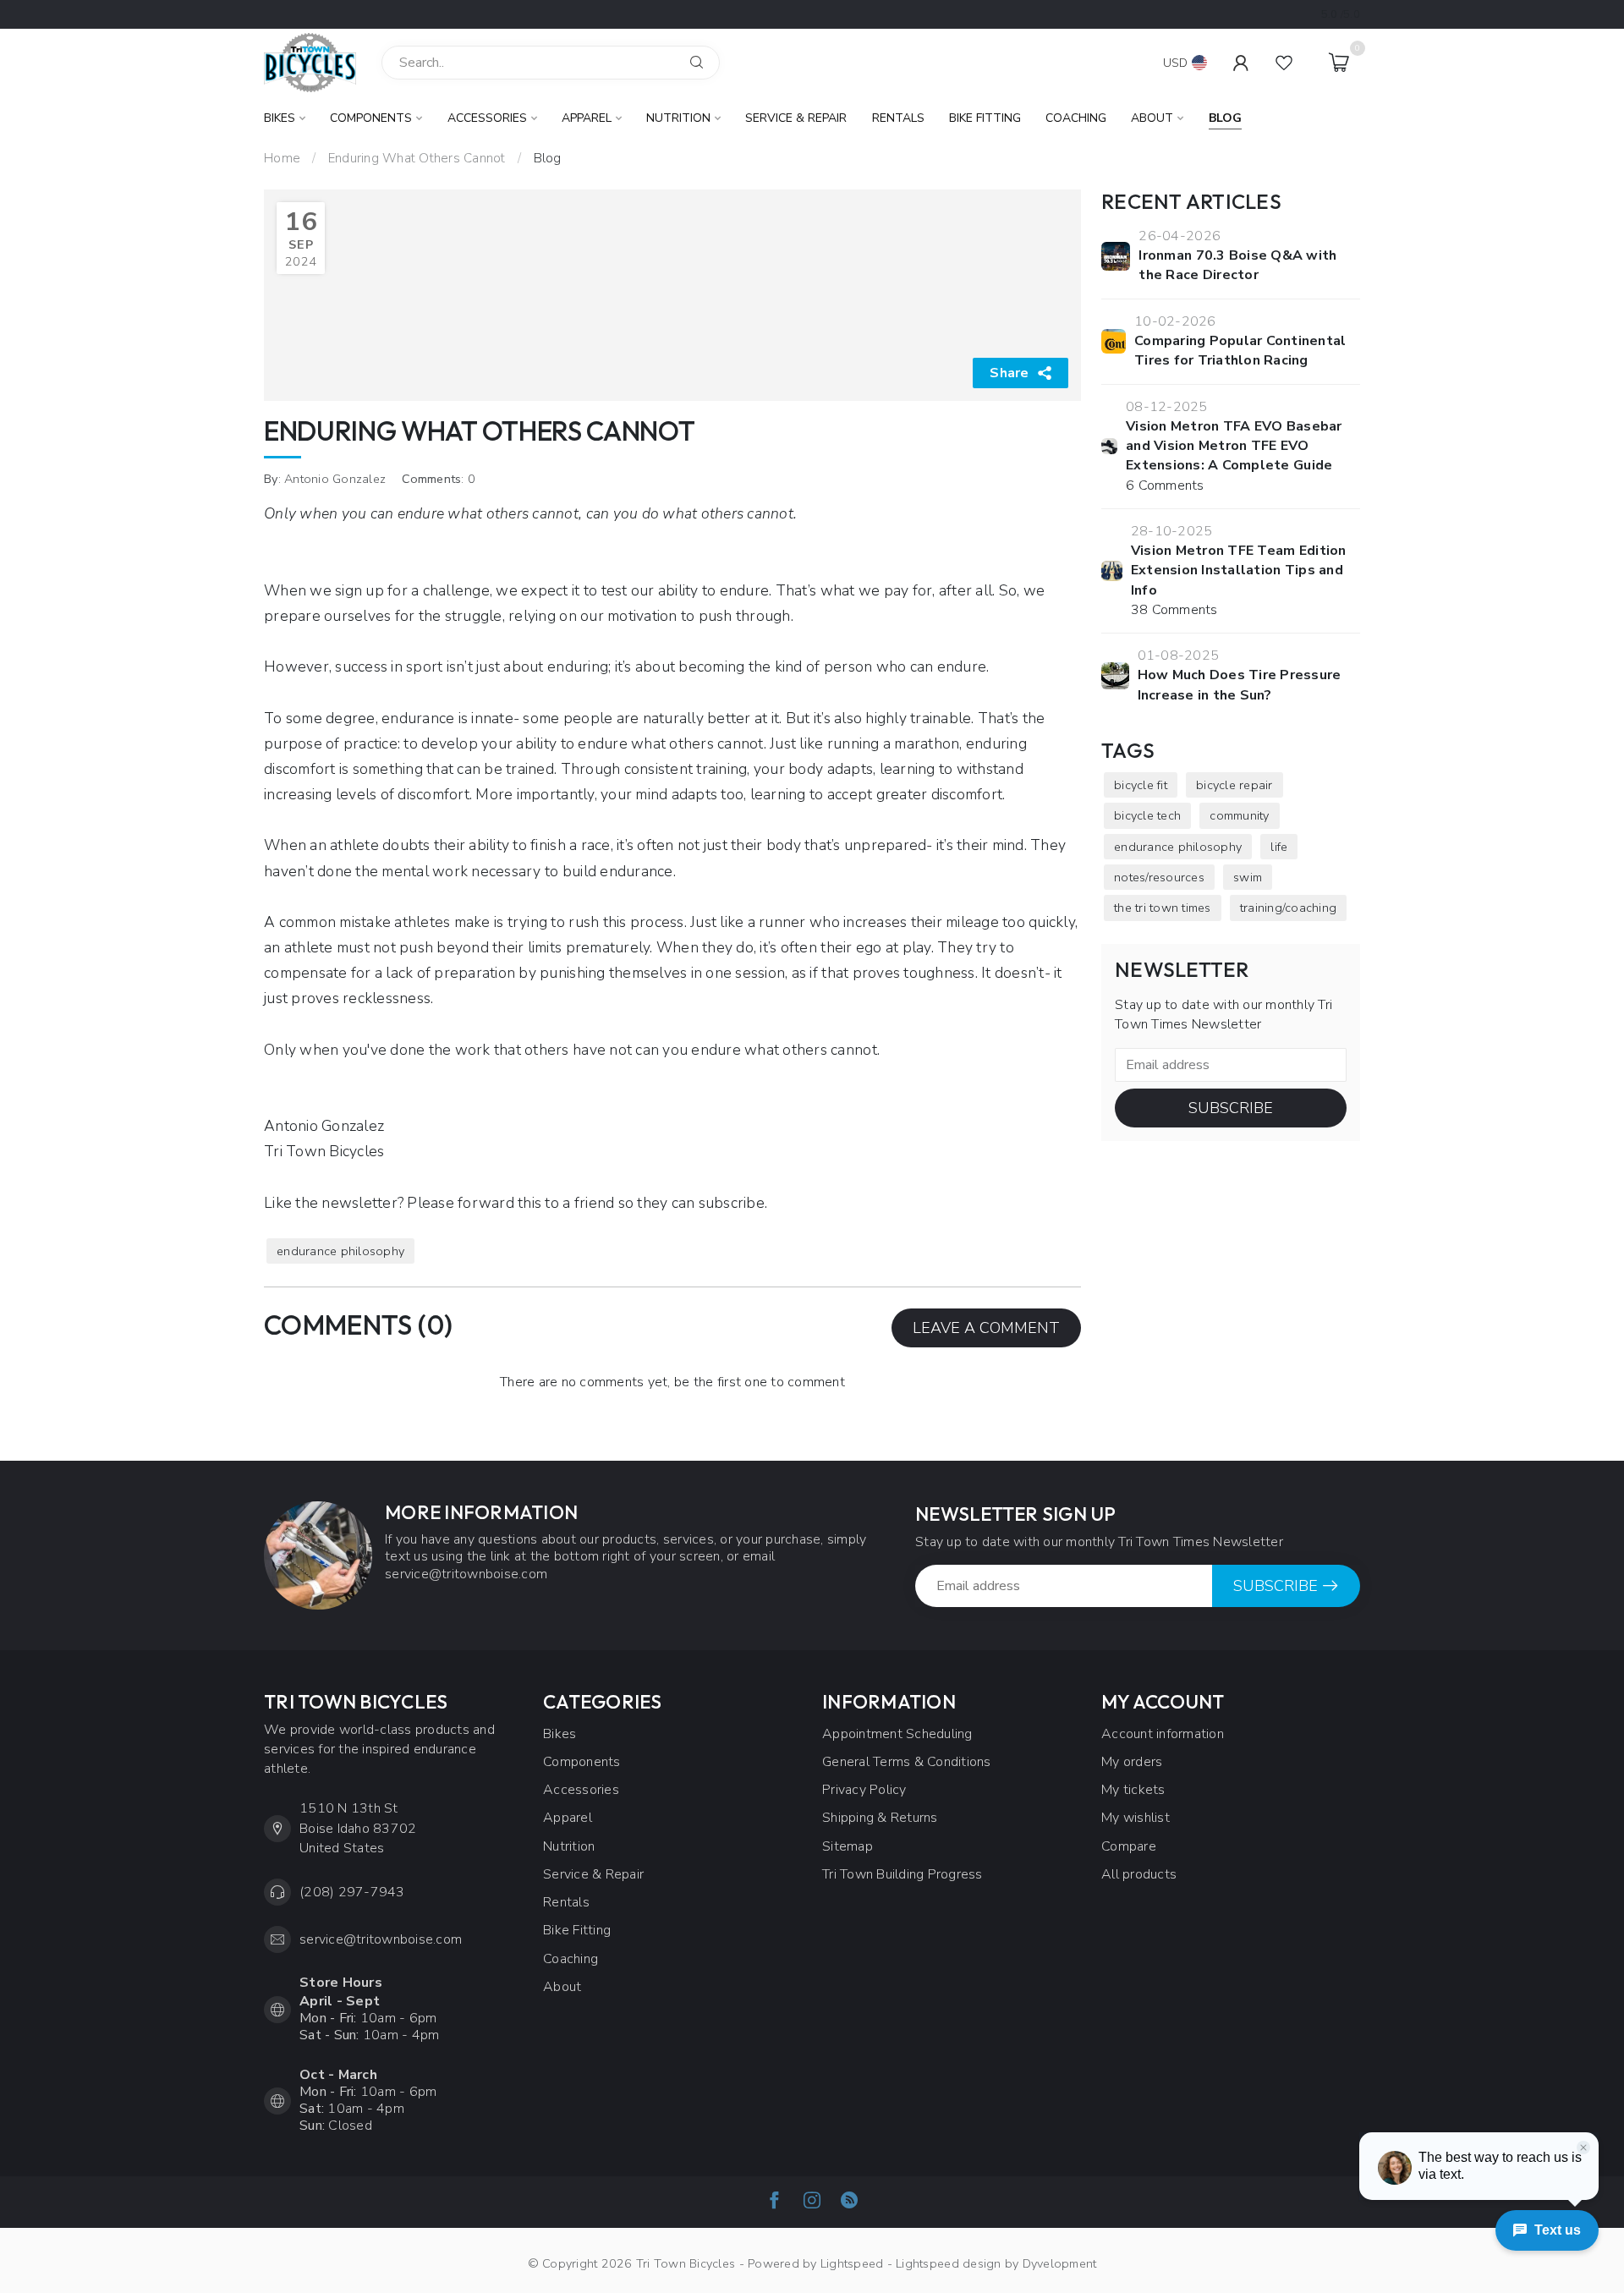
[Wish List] (1284, 63)
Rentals (898, 118)
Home (282, 158)
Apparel (587, 118)
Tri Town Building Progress (903, 1874)
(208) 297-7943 (352, 1892)
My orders (1132, 1762)
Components (371, 118)
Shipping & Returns (880, 1818)
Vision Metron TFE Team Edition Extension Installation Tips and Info (1239, 571)
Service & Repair (796, 118)
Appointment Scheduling (897, 1734)
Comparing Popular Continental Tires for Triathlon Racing (1240, 351)
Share (1009, 373)
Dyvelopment (1060, 2263)
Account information (1163, 1734)
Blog (1225, 118)
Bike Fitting (985, 118)
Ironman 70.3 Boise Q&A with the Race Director (1237, 265)
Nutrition (678, 118)
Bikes (280, 118)
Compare (1129, 1846)
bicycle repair (1234, 785)
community (1239, 815)
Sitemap (848, 1846)
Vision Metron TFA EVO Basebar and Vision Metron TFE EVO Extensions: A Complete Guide (1234, 446)
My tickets (1133, 1790)
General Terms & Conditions (907, 1762)
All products (1139, 1874)
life (1279, 847)
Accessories (487, 118)
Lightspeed (852, 2263)
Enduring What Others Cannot (417, 158)
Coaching (1076, 118)
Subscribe (1231, 1108)
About (1152, 118)
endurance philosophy (340, 1251)
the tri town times (1163, 908)
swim (1248, 877)
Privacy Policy (864, 1790)
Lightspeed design (948, 2263)
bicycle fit (1141, 785)
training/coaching (1288, 908)
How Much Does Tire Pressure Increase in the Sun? (1240, 685)
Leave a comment (986, 1328)
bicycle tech (1147, 815)
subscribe (732, 1203)
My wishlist (1136, 1818)
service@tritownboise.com (381, 1939)
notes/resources (1159, 877)
